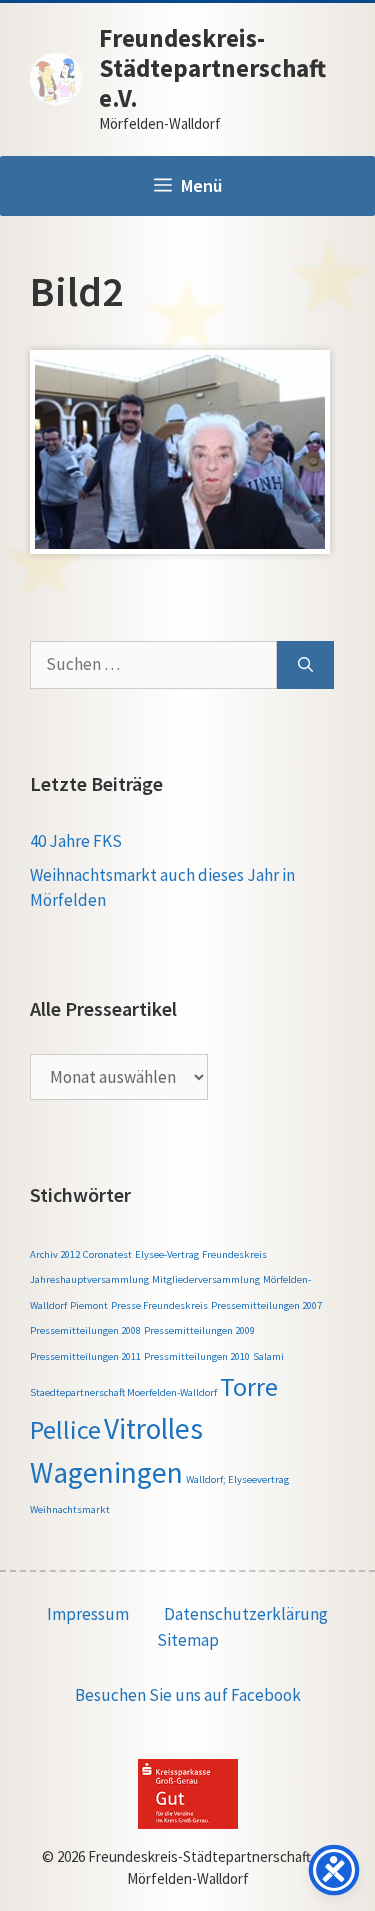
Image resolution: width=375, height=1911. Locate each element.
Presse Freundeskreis (159, 1305)
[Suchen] (305, 665)
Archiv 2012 (55, 1254)
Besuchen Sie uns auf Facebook (188, 1695)
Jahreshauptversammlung (89, 1279)
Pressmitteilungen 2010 (197, 1356)
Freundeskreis (234, 1254)
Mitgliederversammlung (206, 1279)
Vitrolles (153, 1428)
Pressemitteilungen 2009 (199, 1330)
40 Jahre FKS (76, 841)
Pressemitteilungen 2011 (85, 1356)
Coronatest (107, 1254)
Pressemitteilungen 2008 (85, 1330)
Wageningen (106, 1472)
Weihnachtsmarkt (70, 1509)
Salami (268, 1356)
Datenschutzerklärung (246, 1614)
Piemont (89, 1305)
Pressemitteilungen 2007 (266, 1305)
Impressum (88, 1614)
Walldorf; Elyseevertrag (237, 1479)
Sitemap (188, 1640)
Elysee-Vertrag (167, 1254)
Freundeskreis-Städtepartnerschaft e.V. (212, 68)
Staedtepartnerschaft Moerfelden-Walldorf (123, 1392)
